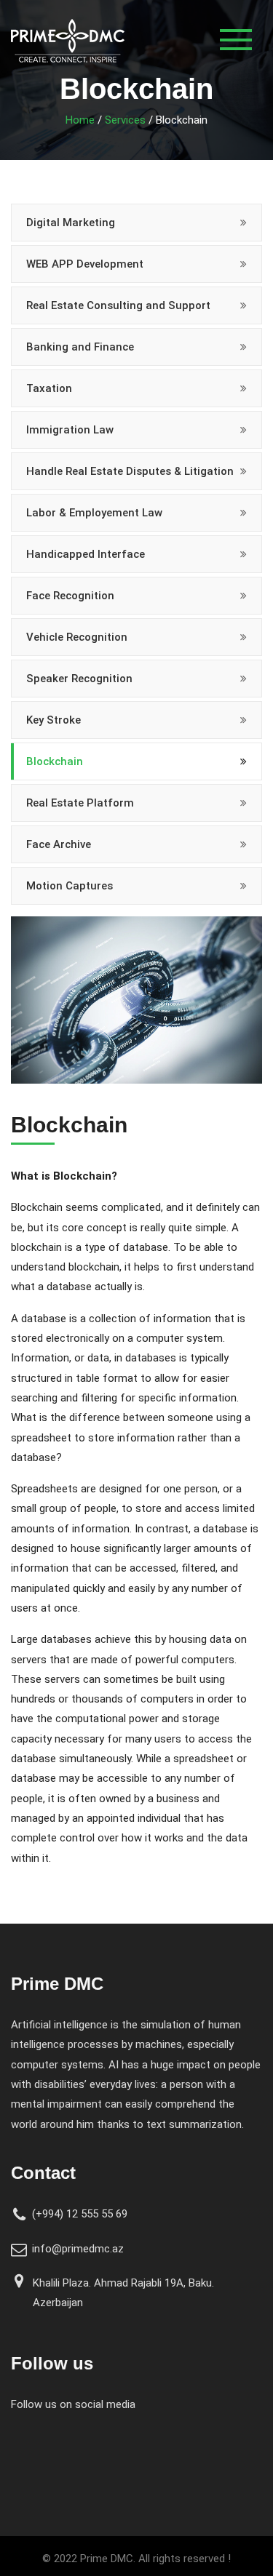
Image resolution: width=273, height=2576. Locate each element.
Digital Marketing (71, 223)
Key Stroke (54, 720)
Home (80, 120)
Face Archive (59, 844)
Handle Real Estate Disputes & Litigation (130, 471)
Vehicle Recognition (77, 637)
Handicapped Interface (86, 554)
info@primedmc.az (78, 2249)
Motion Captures (70, 886)
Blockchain (55, 761)
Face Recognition (70, 596)
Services (125, 120)
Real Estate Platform (80, 803)
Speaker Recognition (79, 679)
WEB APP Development (85, 264)
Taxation (49, 388)
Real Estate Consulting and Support (118, 305)
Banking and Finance (80, 347)
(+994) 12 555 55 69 (80, 2214)
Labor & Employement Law (94, 513)
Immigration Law (70, 430)
